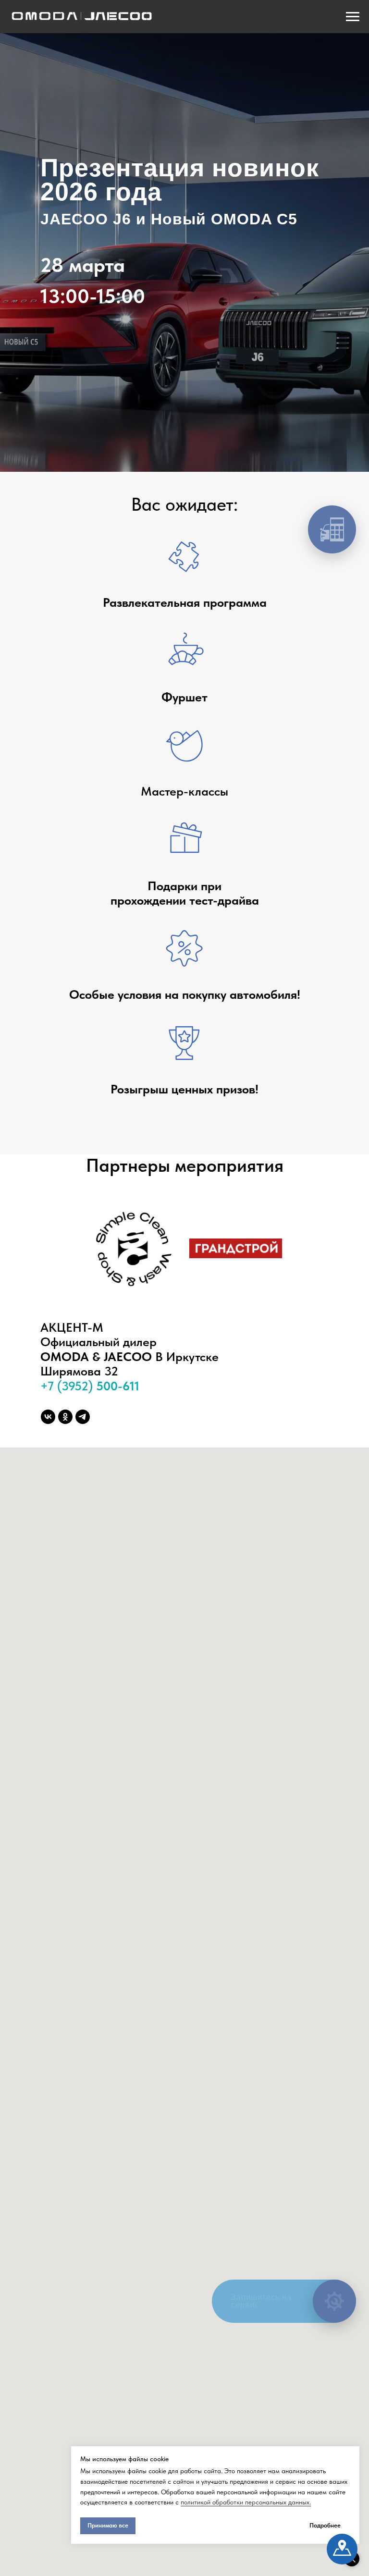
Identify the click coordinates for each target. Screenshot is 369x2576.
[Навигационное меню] (353, 17)
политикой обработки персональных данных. (246, 2502)
